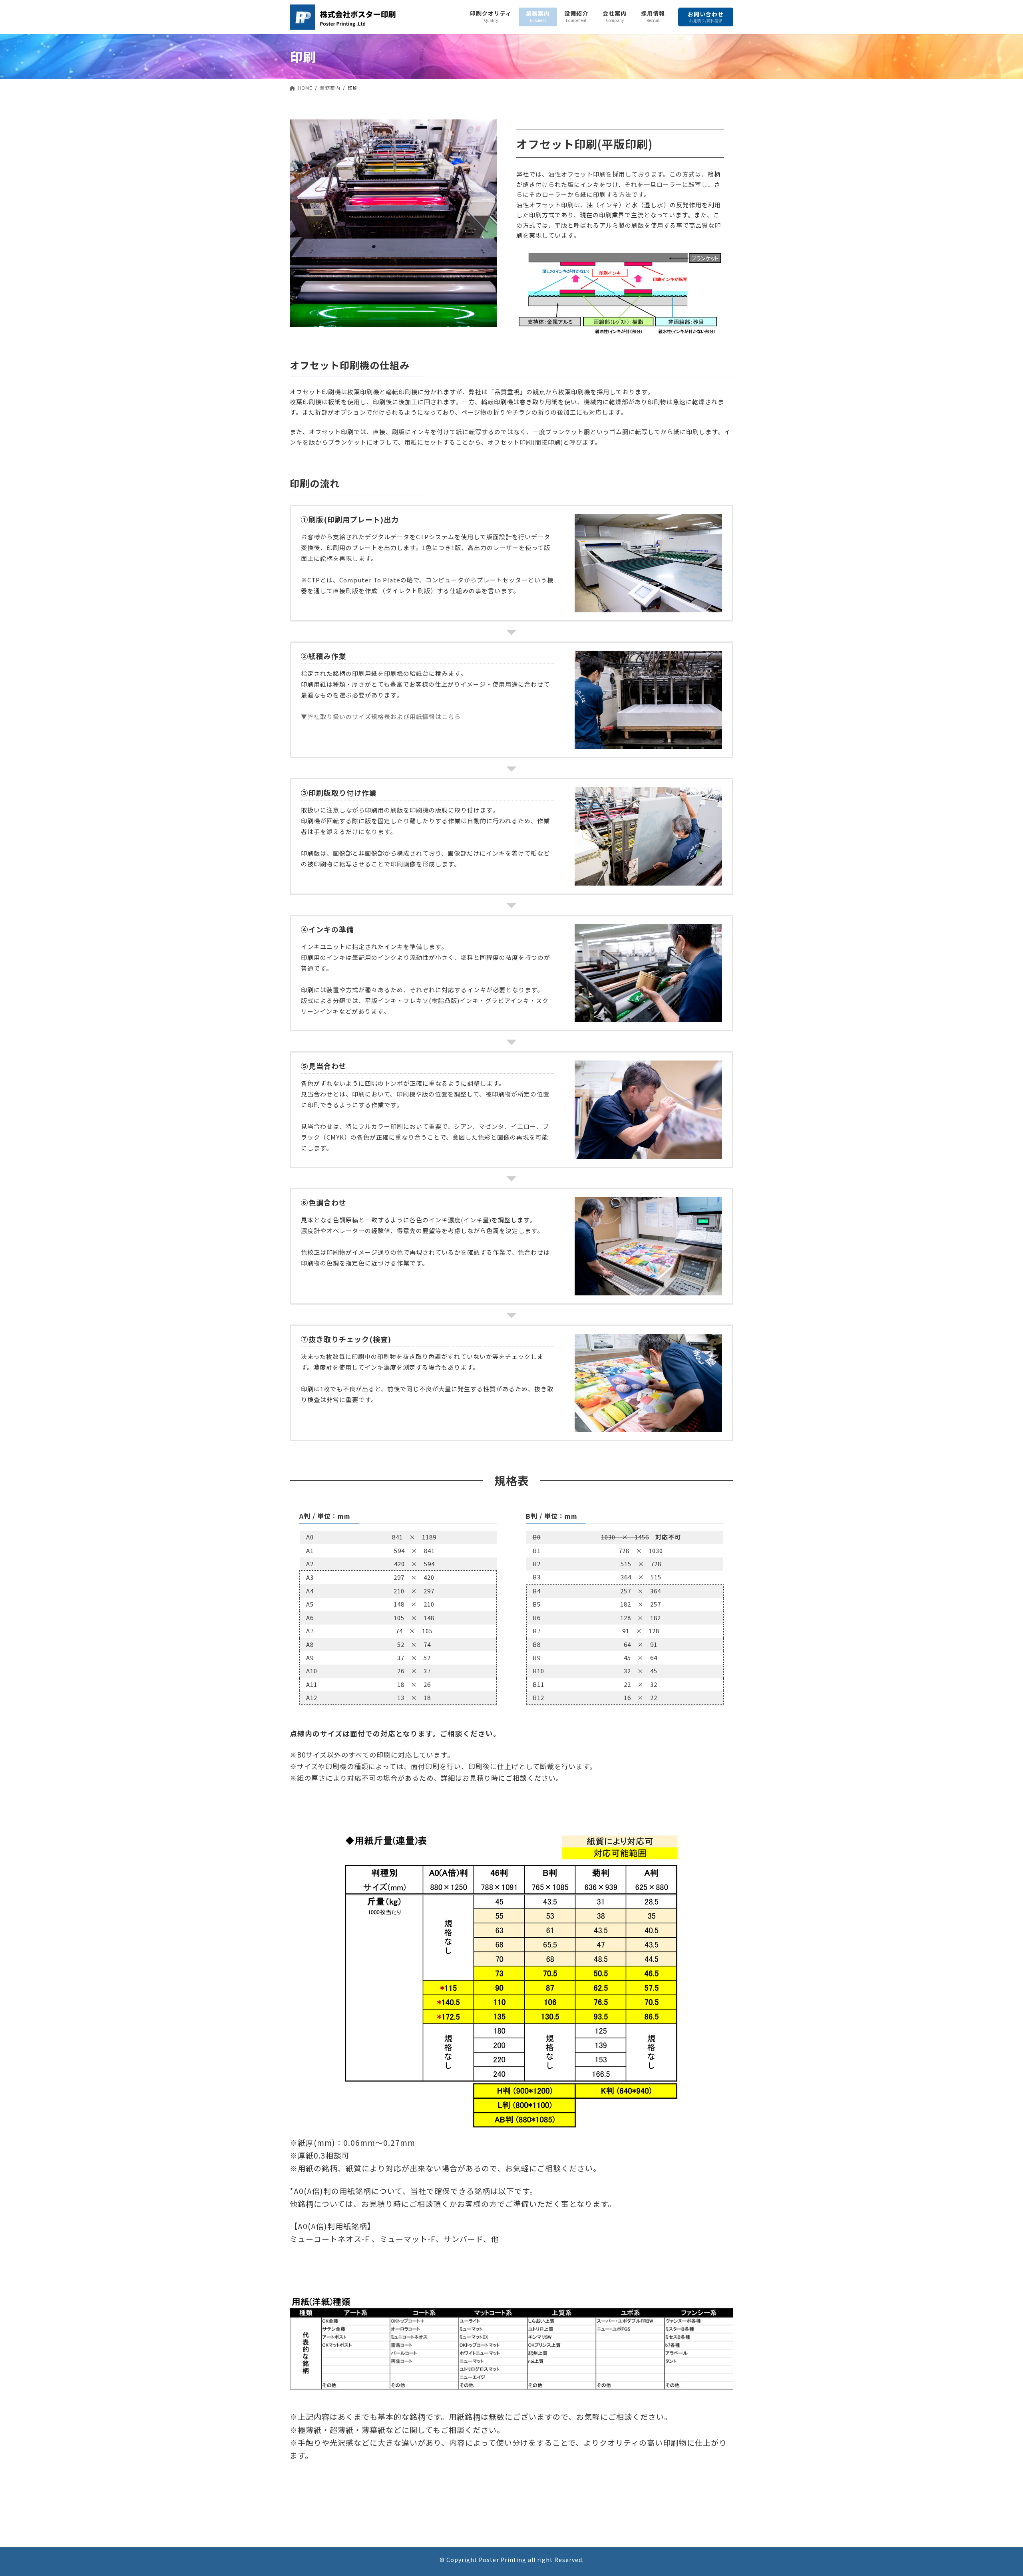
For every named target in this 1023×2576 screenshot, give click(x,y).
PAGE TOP (994, 2492)
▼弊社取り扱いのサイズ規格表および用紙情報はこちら (381, 716)
